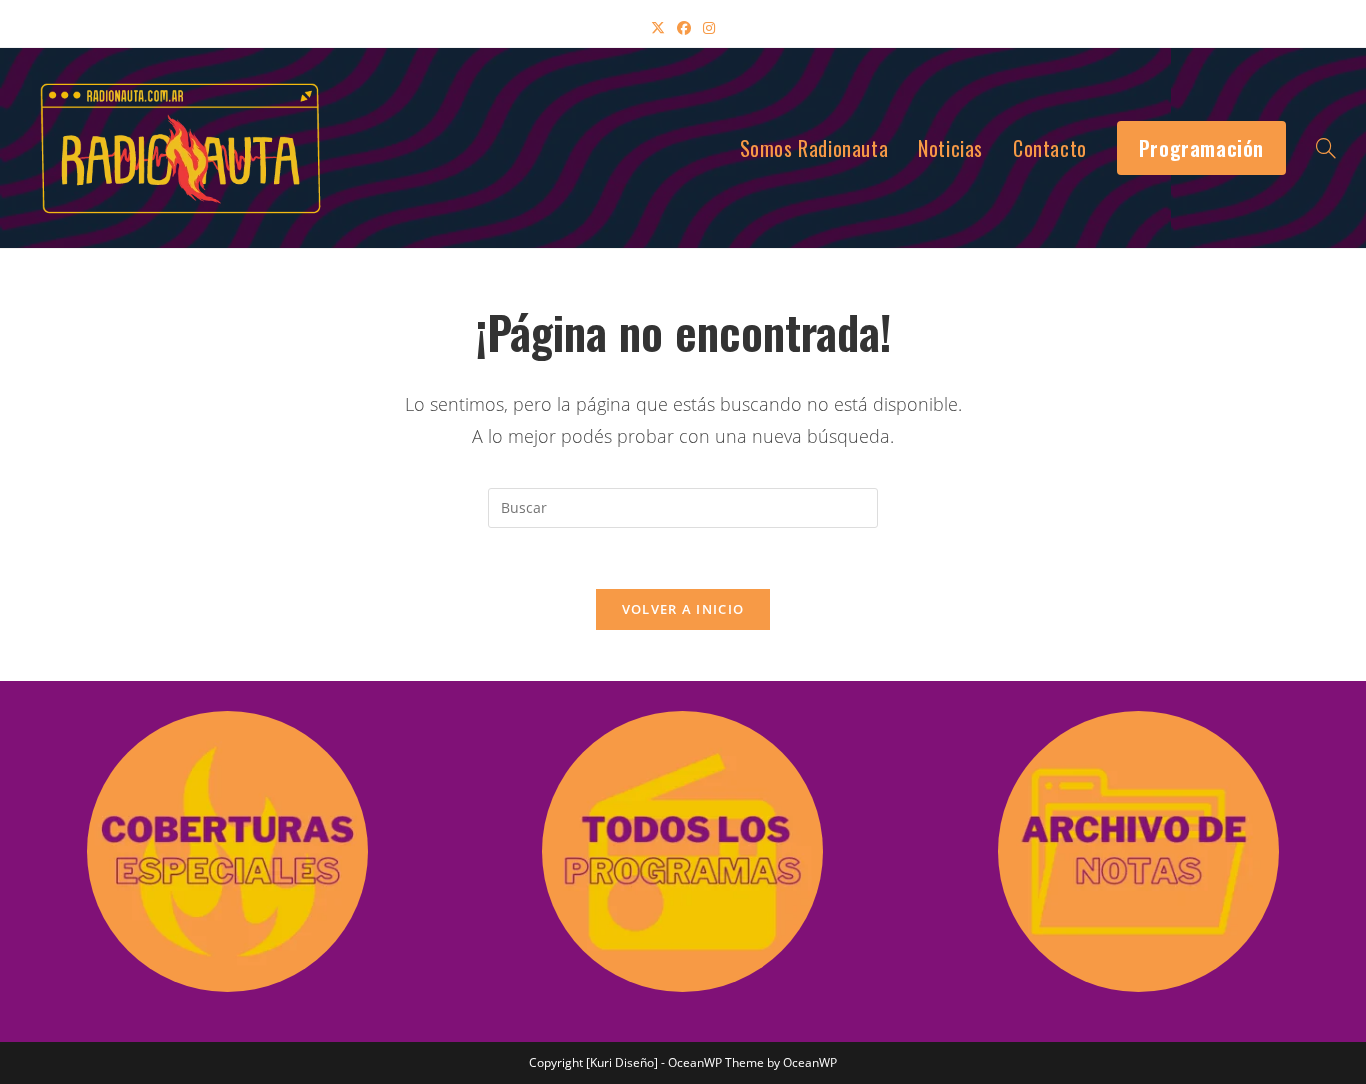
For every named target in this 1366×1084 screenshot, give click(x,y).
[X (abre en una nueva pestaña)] (658, 27)
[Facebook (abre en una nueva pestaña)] (684, 27)
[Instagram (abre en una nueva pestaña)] (709, 27)
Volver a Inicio (683, 609)
